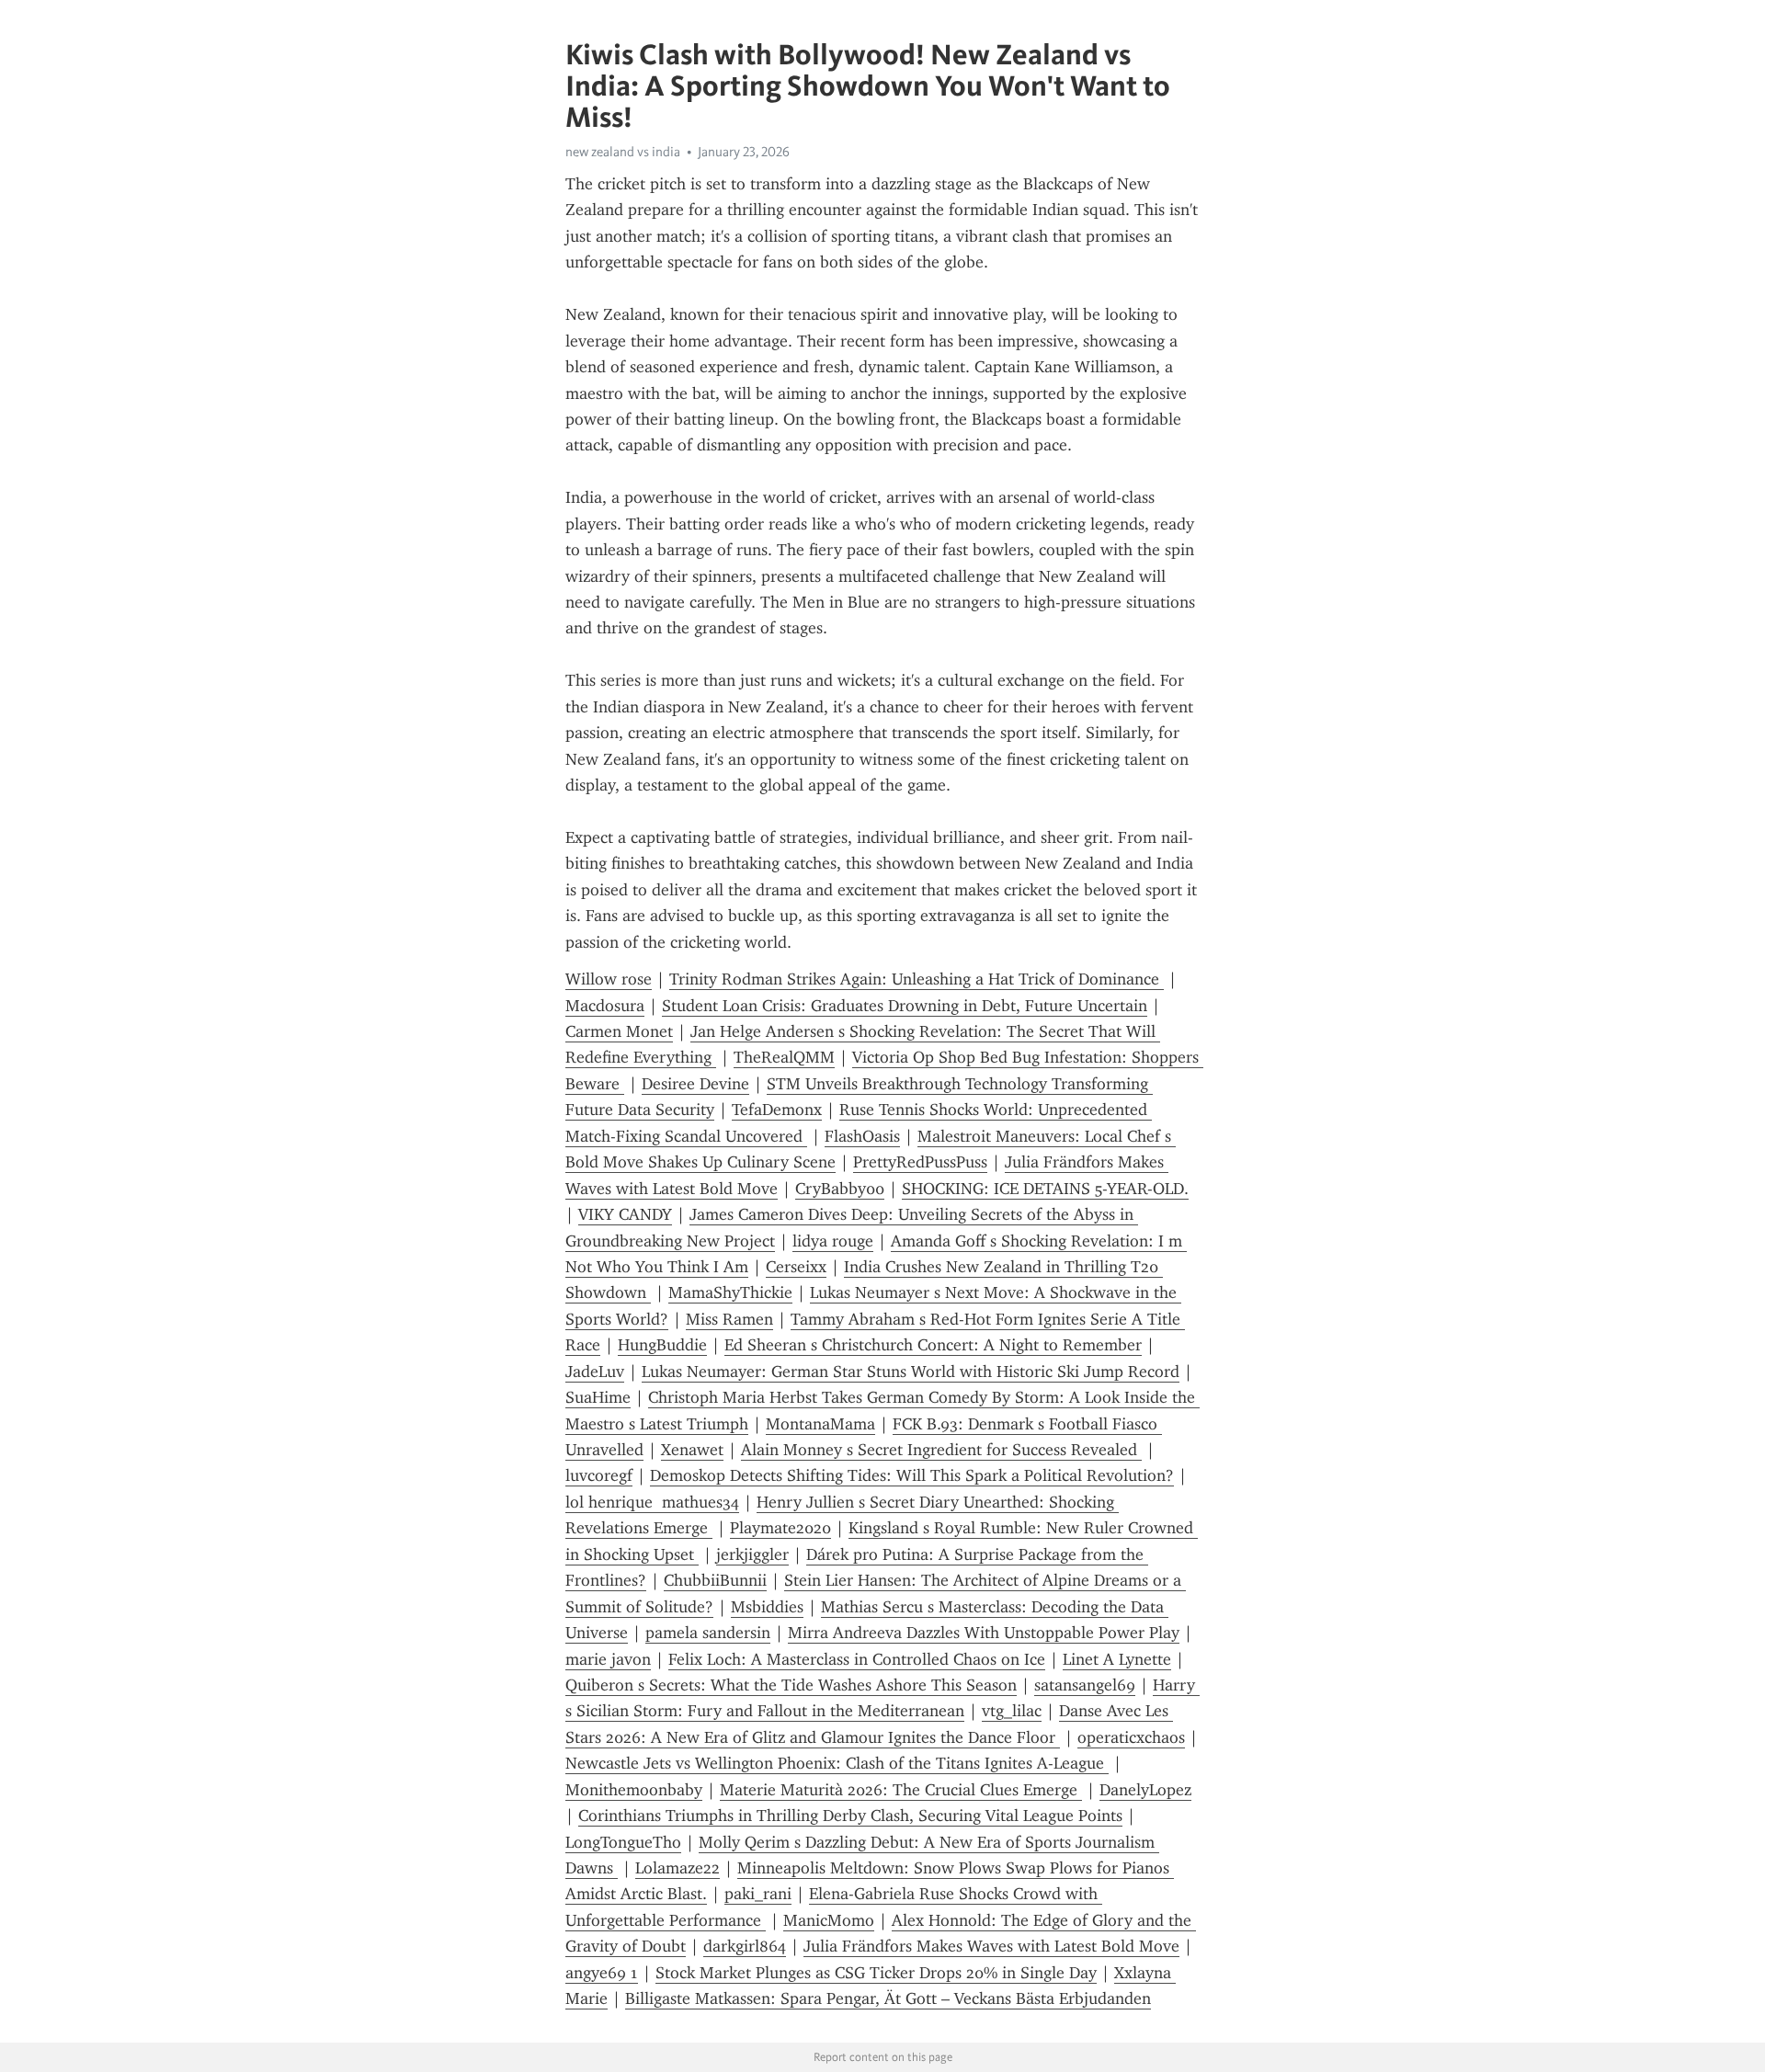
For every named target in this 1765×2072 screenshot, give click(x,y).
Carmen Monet (619, 1031)
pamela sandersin (708, 1633)
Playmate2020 (780, 1528)
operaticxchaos (1131, 1737)
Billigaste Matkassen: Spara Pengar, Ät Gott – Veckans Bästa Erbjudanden (888, 1998)
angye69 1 (602, 1973)
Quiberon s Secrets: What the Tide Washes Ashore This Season (791, 1685)
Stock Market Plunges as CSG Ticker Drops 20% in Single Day (876, 1973)
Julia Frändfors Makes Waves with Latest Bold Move (991, 1946)
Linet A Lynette (1117, 1659)
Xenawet (692, 1450)
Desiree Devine (695, 1084)
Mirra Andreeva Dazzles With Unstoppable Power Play (984, 1633)
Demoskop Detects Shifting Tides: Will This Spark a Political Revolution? (912, 1475)
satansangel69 (1085, 1685)
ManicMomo (829, 1920)
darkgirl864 (745, 1946)
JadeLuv (595, 1372)
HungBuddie (662, 1345)
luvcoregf (599, 1475)
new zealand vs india (623, 152)
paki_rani (758, 1894)
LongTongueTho (623, 1842)
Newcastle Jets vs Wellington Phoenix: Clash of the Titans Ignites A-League (837, 1763)
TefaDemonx (777, 1110)
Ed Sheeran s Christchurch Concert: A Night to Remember (933, 1345)
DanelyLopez (1145, 1790)
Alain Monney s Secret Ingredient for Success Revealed (941, 1450)
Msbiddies (767, 1607)
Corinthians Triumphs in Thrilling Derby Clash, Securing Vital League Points (850, 1816)
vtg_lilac (1012, 1711)
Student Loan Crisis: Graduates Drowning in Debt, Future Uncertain (905, 1006)
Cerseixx (796, 1267)
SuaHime (598, 1397)
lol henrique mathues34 (652, 1502)
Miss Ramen (729, 1319)
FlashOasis (862, 1136)
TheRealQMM (784, 1057)
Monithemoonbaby (634, 1790)
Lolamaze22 (678, 1868)
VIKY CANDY (625, 1214)
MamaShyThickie (730, 1292)
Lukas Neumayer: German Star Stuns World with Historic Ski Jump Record (911, 1372)
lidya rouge (833, 1241)
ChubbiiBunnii (715, 1580)
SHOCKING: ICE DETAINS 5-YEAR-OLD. (1045, 1189)
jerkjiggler (752, 1554)
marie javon (608, 1659)
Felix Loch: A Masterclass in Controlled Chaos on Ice (857, 1659)
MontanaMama (820, 1424)
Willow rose (609, 979)
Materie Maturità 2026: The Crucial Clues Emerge (901, 1790)
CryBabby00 (840, 1189)
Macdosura (605, 1006)
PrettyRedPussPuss (920, 1162)
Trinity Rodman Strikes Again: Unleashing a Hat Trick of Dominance (917, 979)
